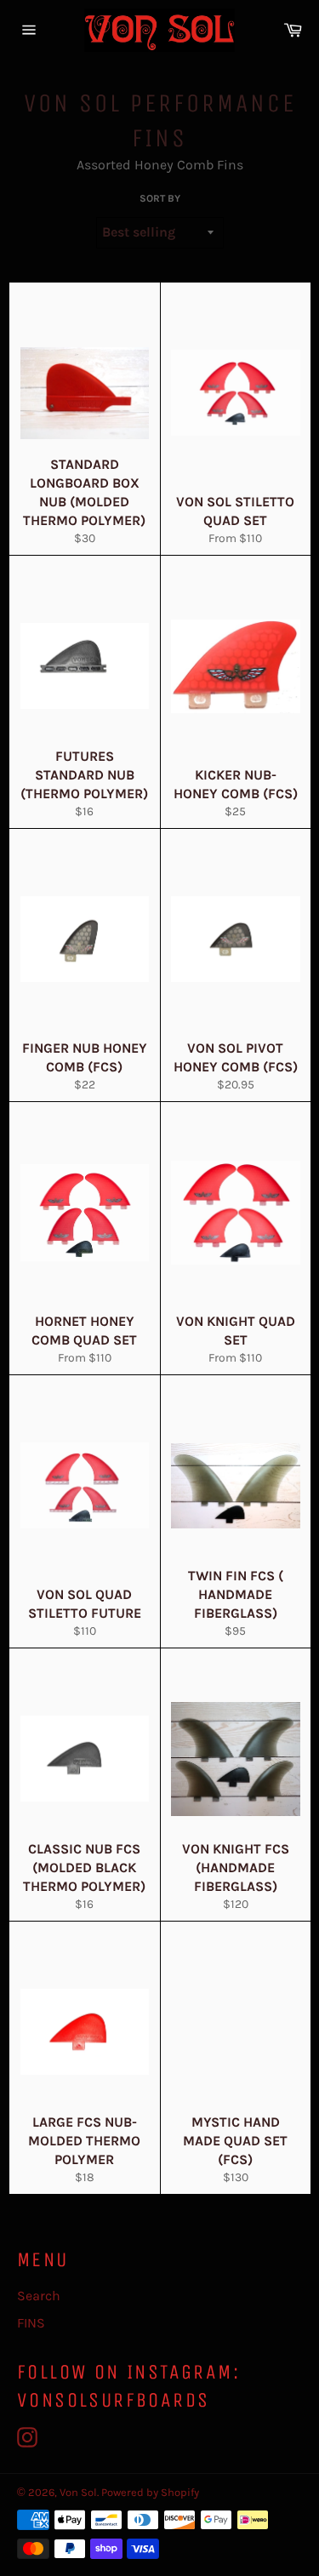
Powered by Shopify (150, 2492)
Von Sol (78, 2492)
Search (39, 2296)
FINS (31, 2323)
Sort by (160, 198)
